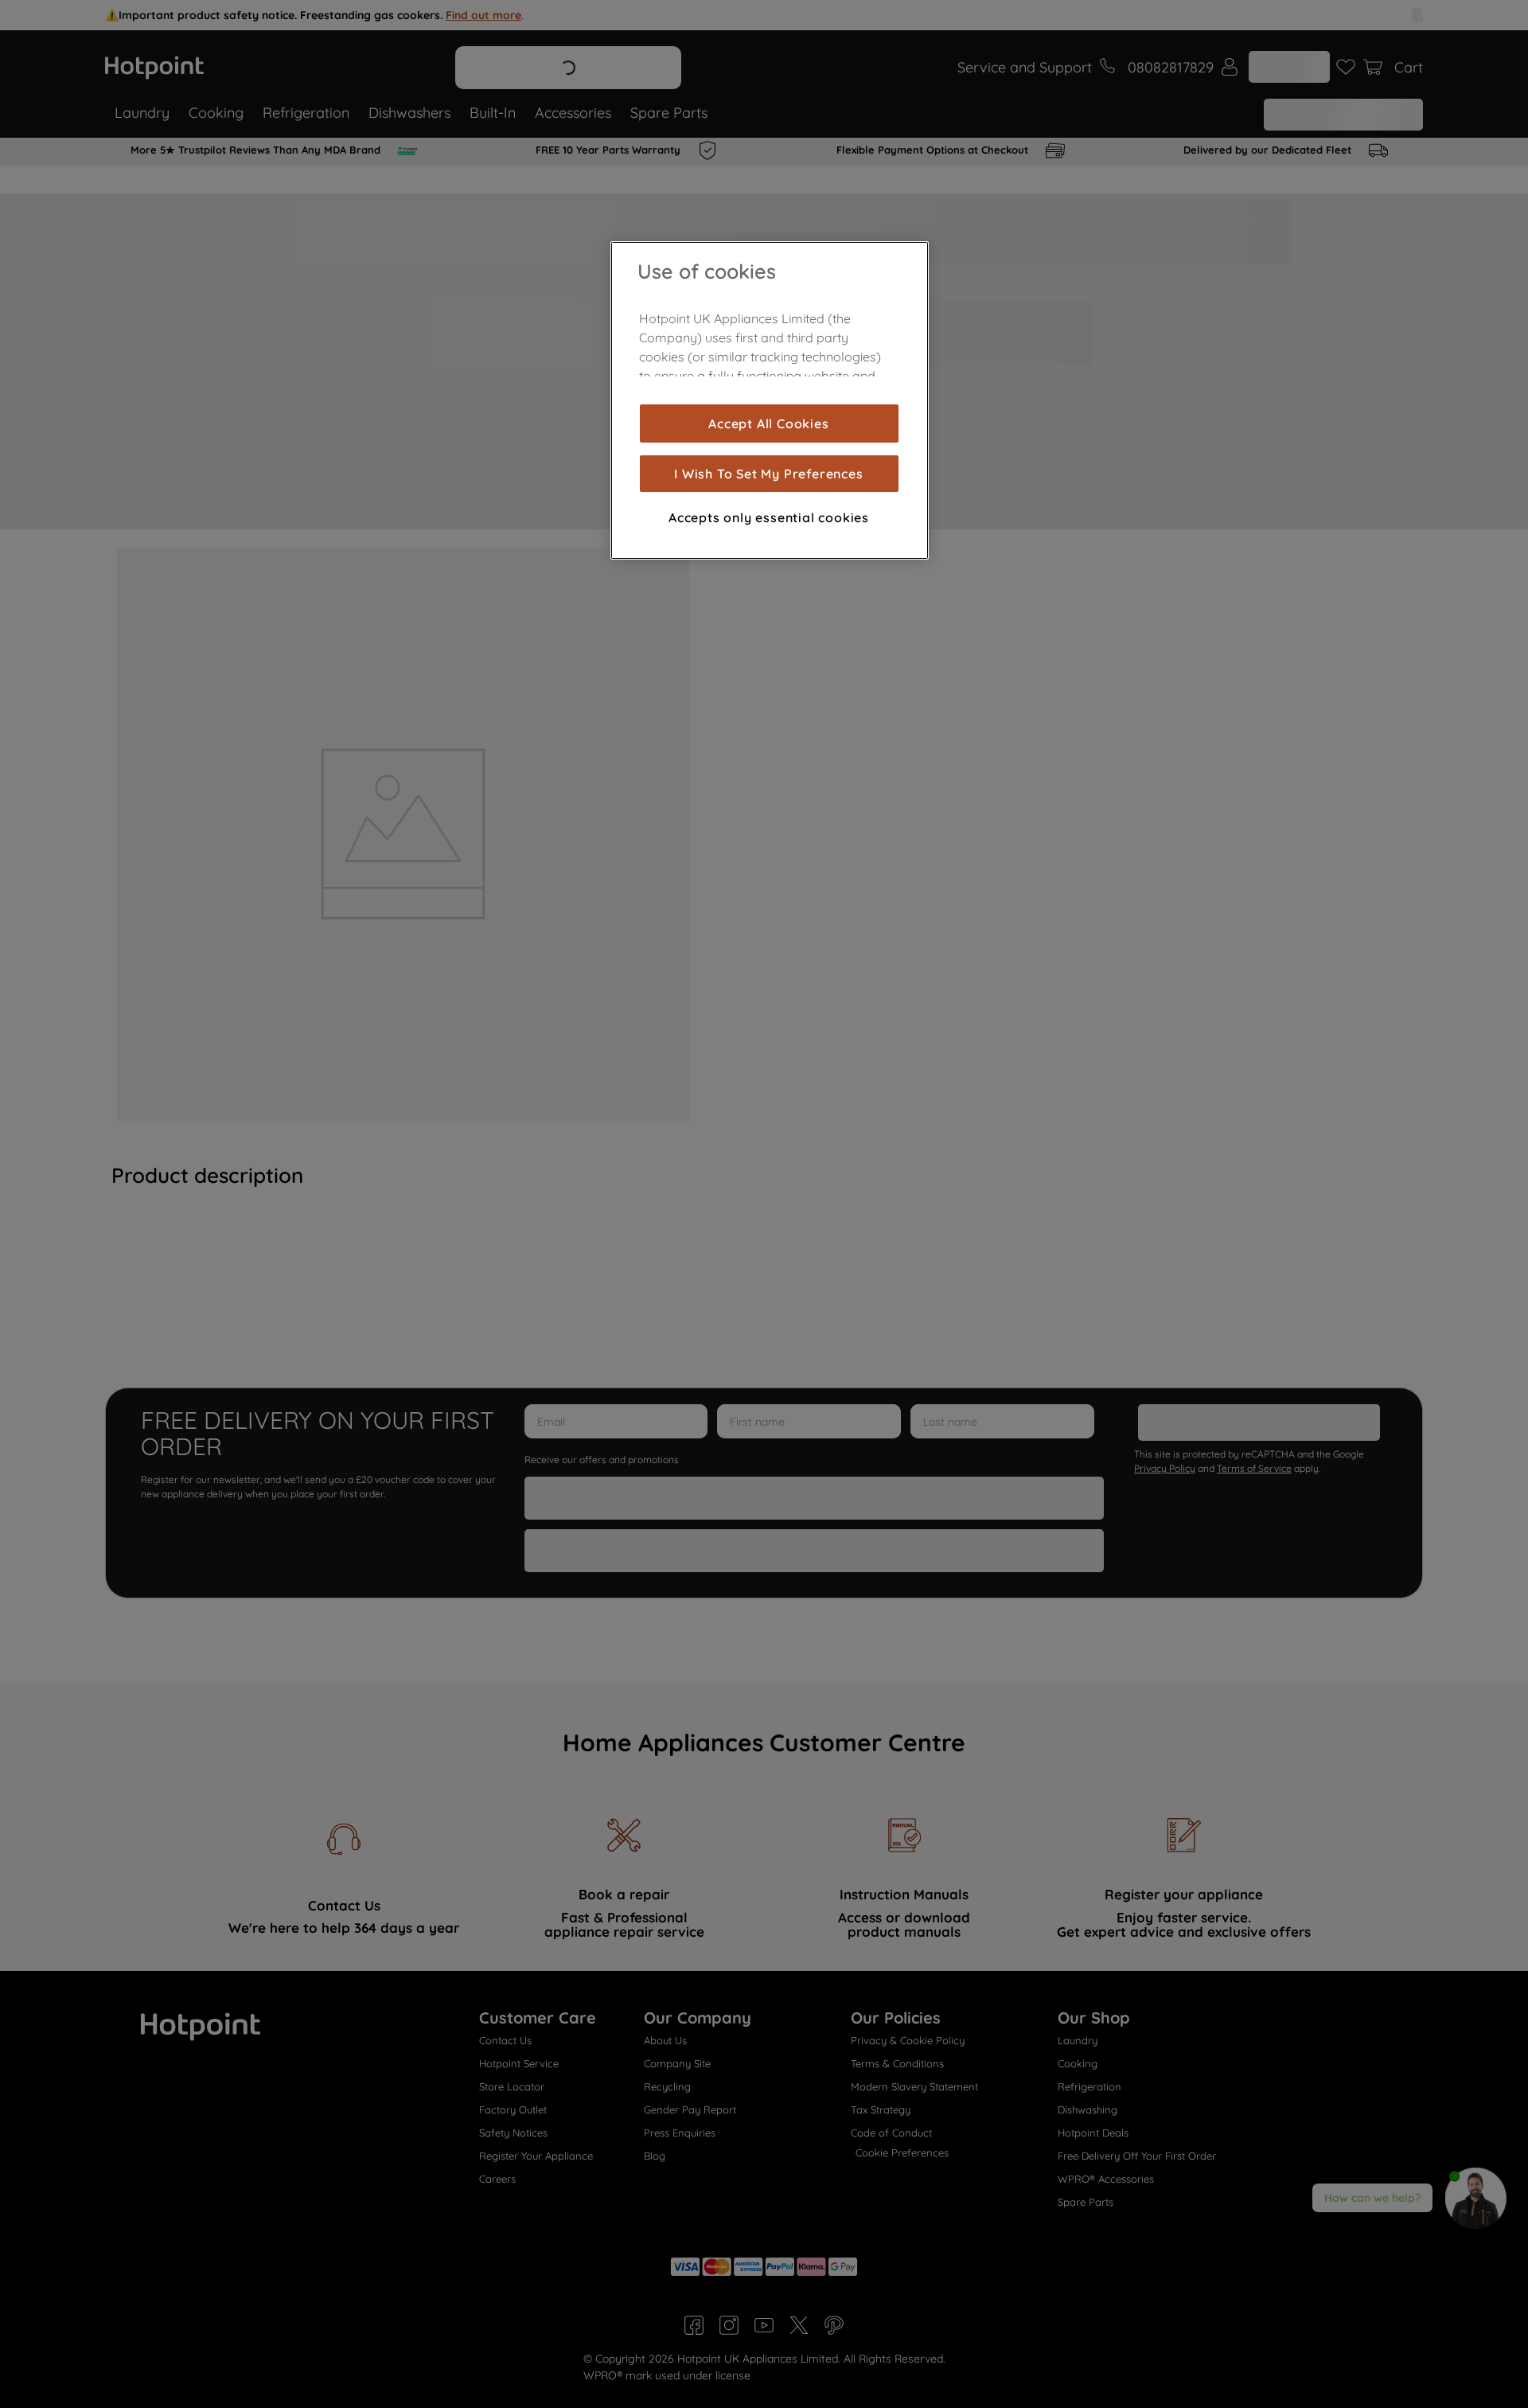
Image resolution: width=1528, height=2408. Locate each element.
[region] (770, 400)
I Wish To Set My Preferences (768, 474)
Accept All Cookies (768, 423)
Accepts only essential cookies (769, 517)
